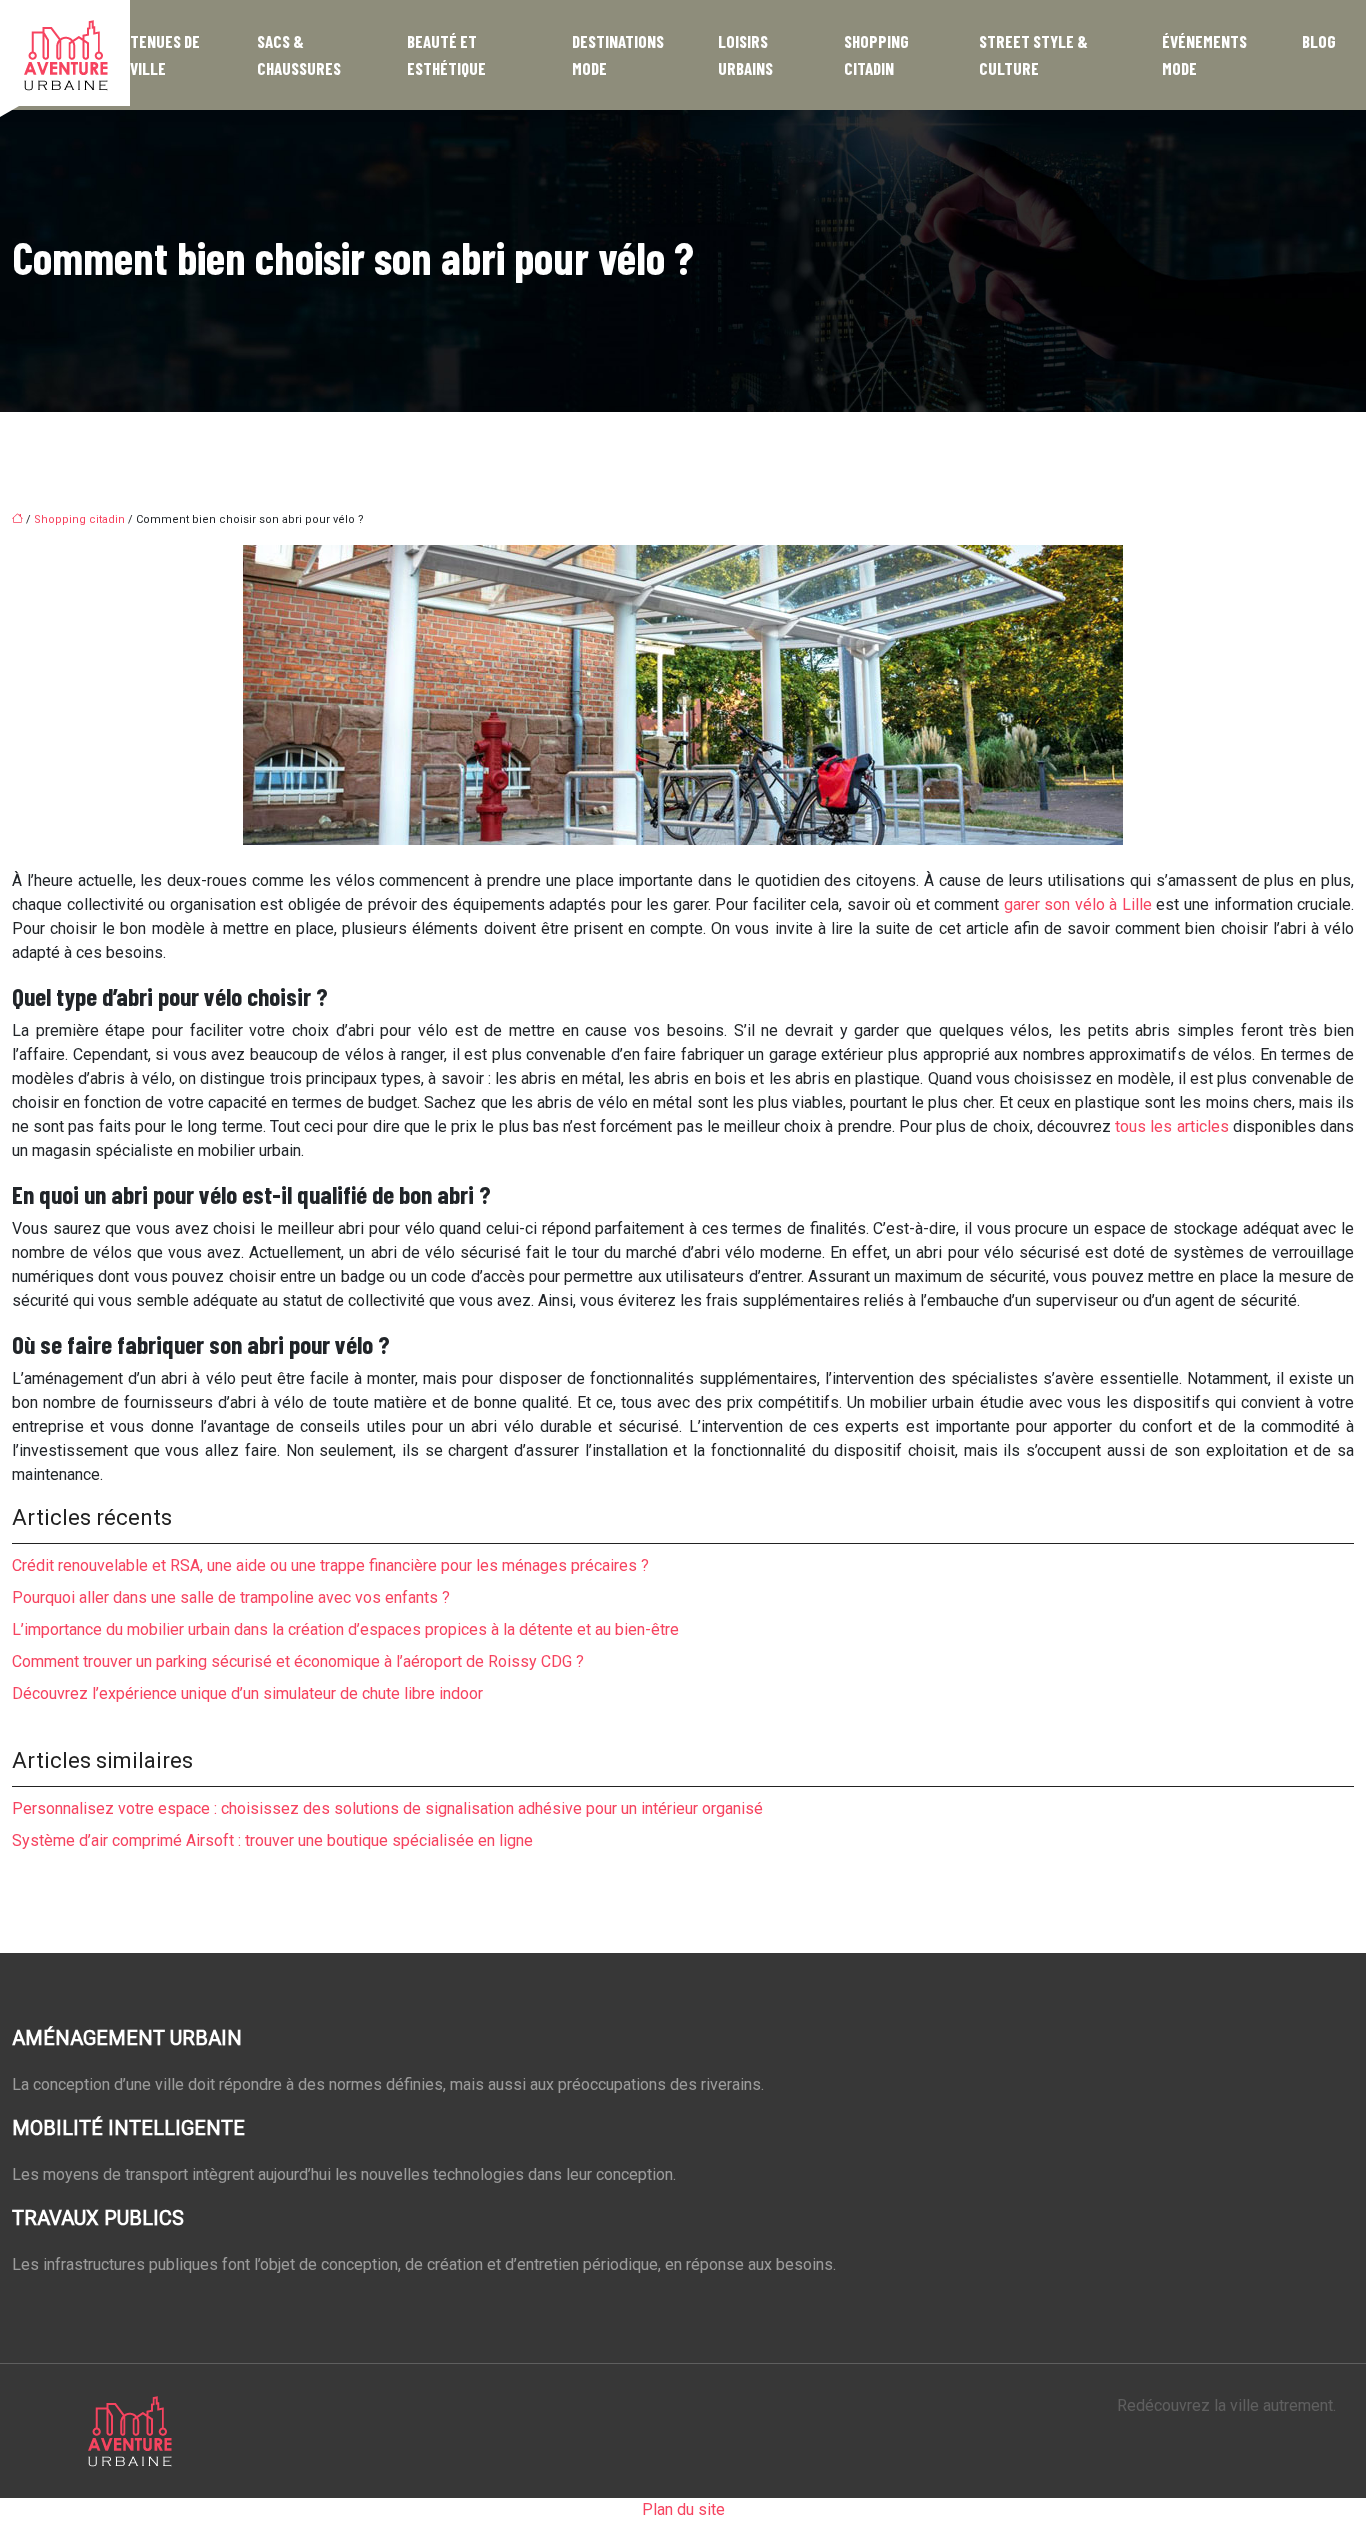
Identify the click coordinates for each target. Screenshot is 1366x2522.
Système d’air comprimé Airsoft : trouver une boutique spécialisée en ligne (272, 1840)
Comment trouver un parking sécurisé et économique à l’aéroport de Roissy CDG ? (298, 1661)
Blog (1319, 41)
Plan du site (683, 2509)
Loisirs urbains (745, 54)
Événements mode (1204, 54)
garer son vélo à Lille (1078, 904)
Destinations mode (618, 54)
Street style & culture (1033, 54)
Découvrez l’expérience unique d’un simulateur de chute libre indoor (247, 1693)
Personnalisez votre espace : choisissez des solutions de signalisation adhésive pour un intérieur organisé (387, 1808)
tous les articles (1171, 1126)
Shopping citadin (876, 54)
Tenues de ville (165, 54)
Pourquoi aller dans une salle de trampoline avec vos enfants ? (231, 1597)
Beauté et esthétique (446, 54)
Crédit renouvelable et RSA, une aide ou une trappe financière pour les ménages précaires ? (330, 1565)
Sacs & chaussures (299, 54)
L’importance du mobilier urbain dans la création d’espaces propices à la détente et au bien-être (345, 1629)
